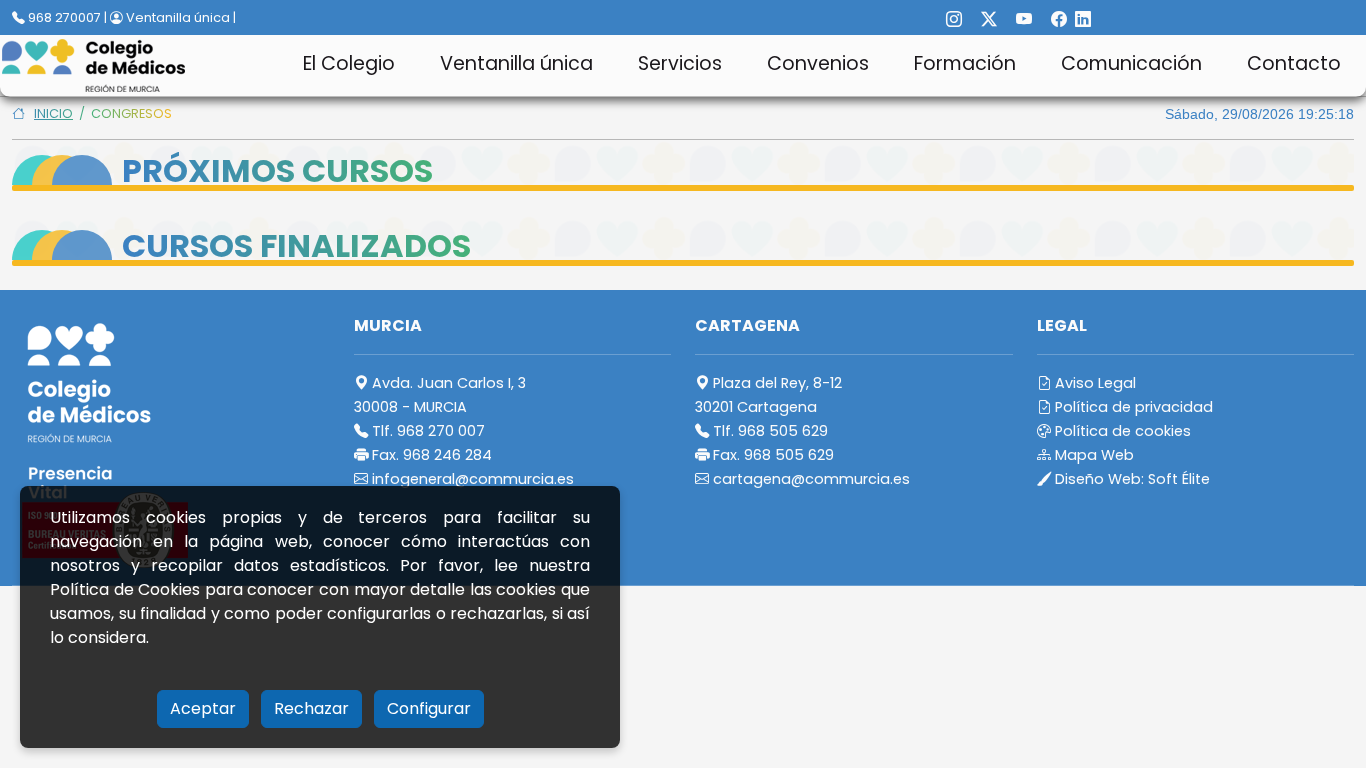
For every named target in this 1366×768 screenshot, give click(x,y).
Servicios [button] (680, 63)
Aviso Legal (1093, 383)
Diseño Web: (1130, 479)
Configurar (429, 708)
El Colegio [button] (349, 63)
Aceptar (203, 708)
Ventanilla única (516, 63)
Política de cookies (1121, 431)
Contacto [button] (1294, 63)
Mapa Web (1092, 455)
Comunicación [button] (1131, 63)
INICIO (53, 113)
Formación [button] (965, 63)
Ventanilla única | (179, 17)
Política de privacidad (1132, 407)
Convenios (818, 63)
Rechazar (311, 708)
